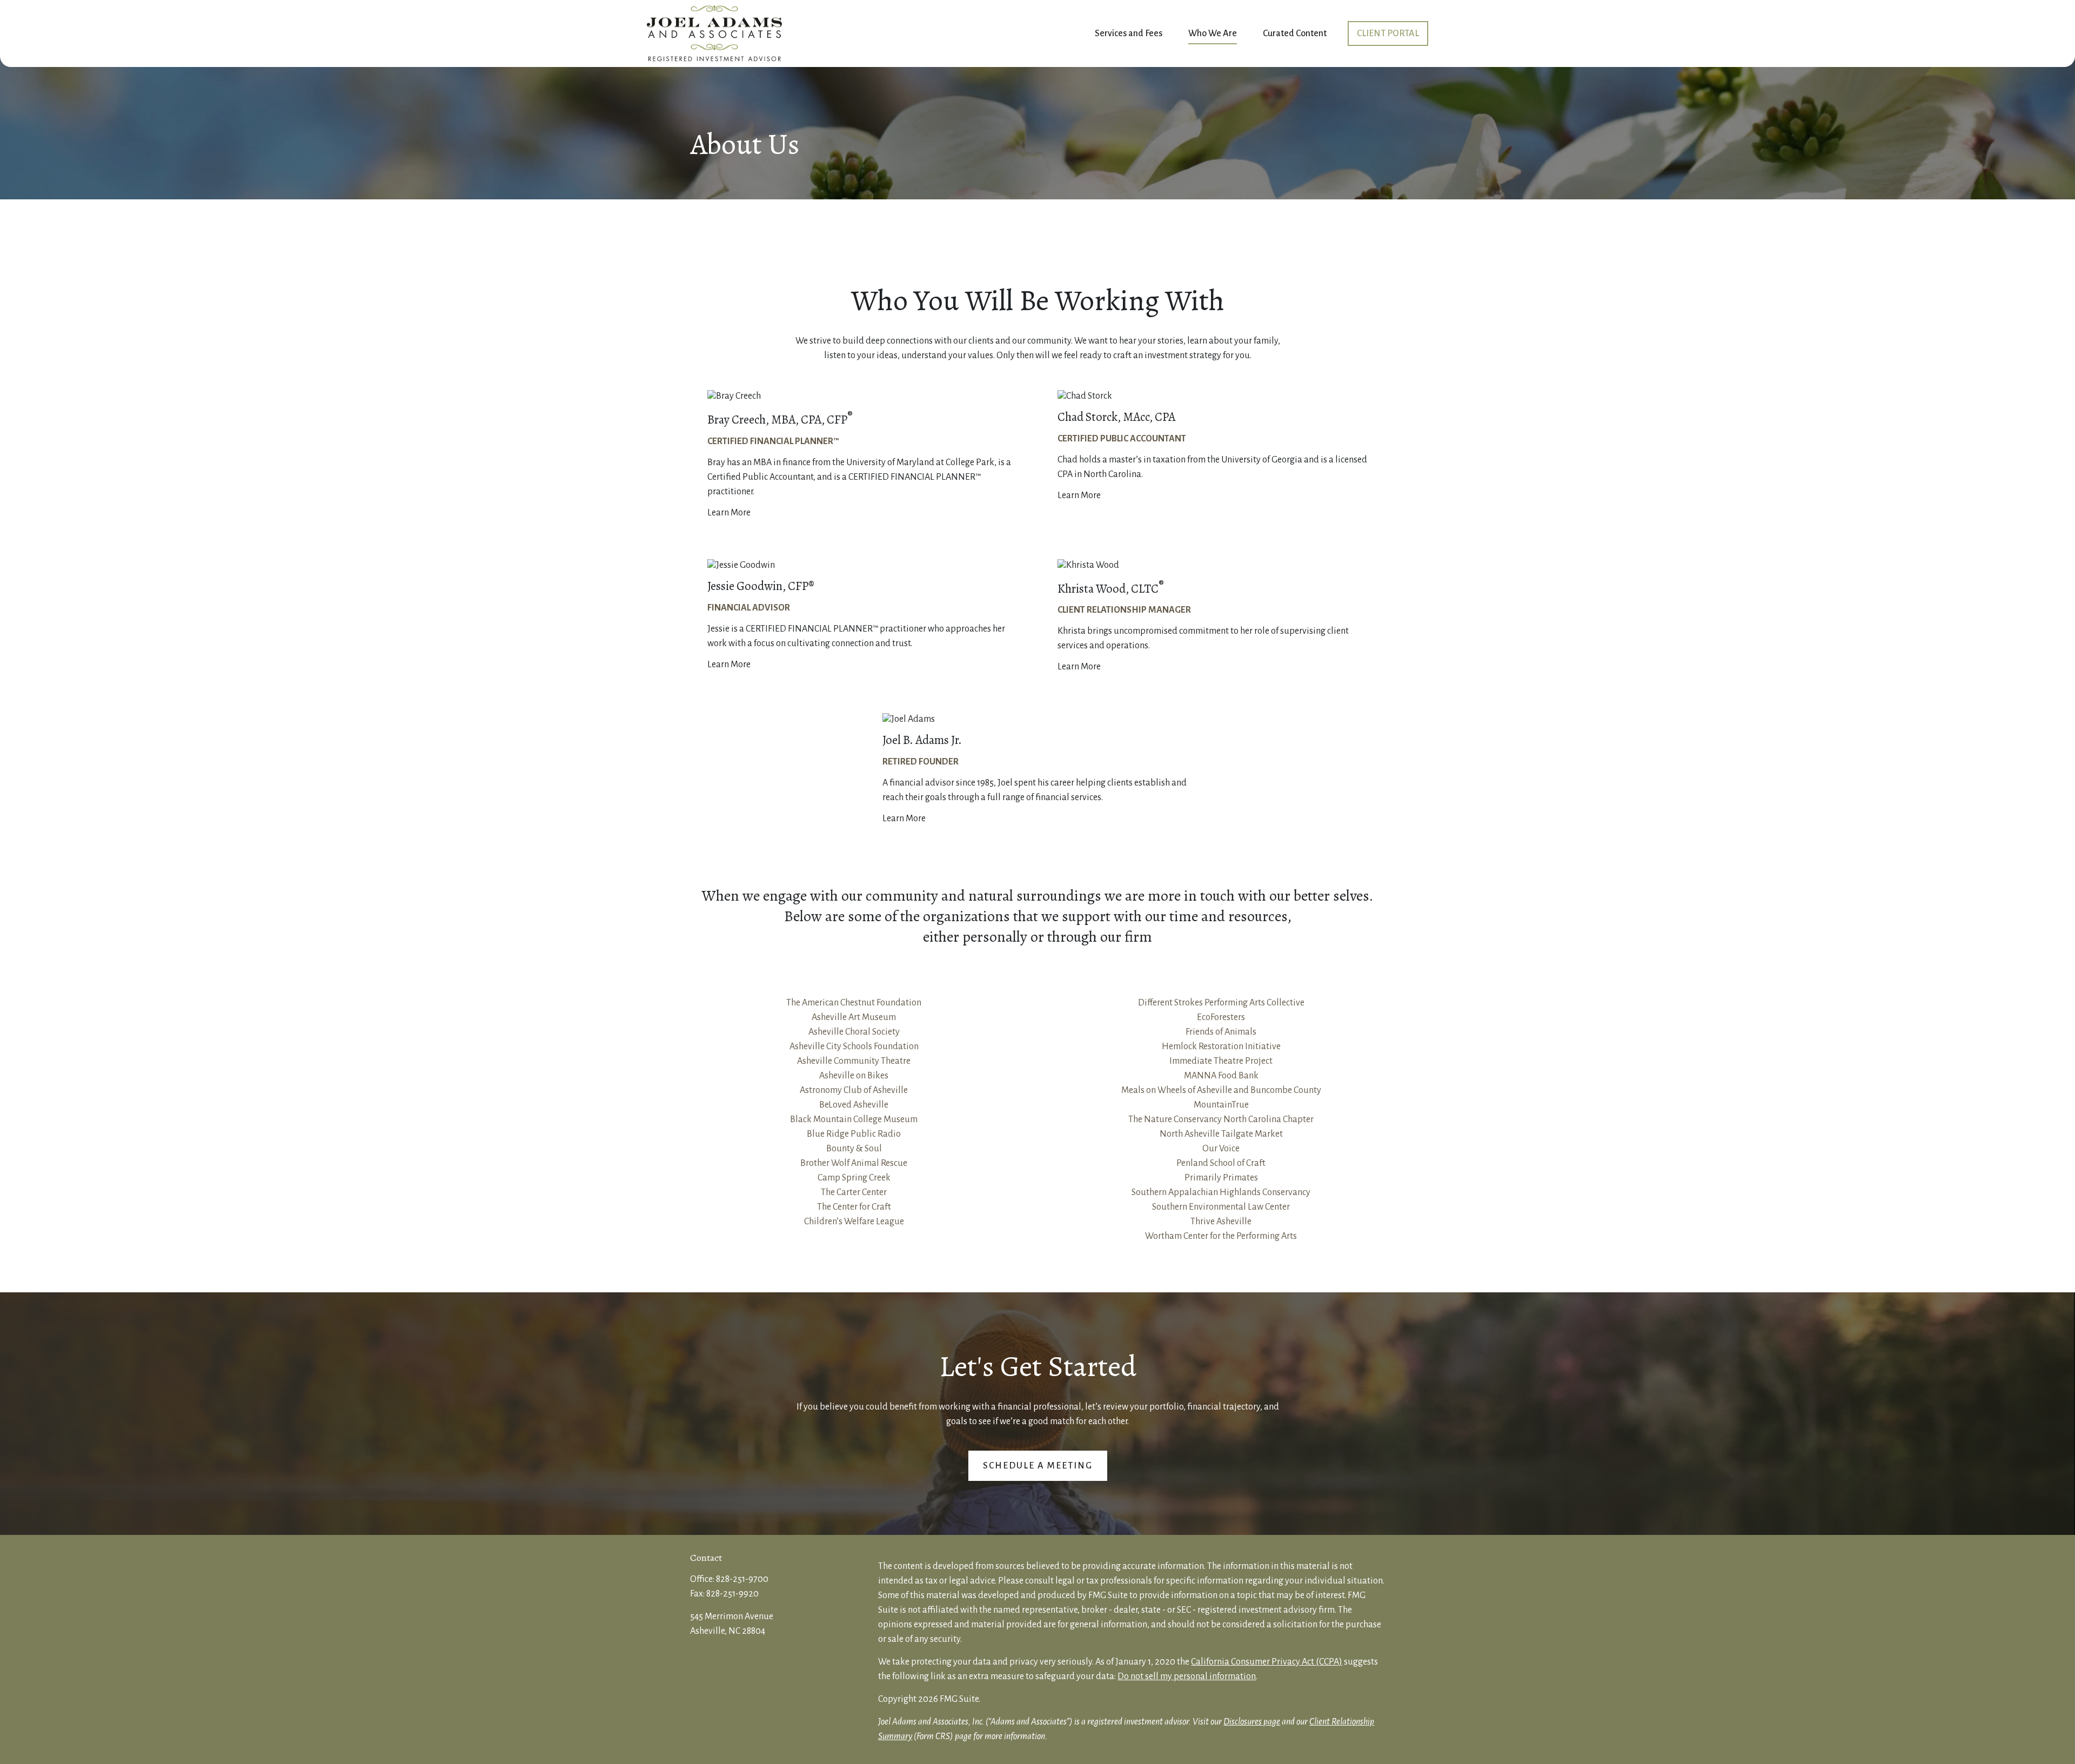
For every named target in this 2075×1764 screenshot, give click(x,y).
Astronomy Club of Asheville (854, 1090)
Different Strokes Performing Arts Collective (1221, 1003)
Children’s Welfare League (854, 1222)
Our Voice (1221, 1149)
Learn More (729, 513)
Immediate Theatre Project (1221, 1061)
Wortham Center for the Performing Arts (1221, 1236)
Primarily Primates (1221, 1178)
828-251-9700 (742, 1579)
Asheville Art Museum (854, 1017)
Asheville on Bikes (854, 1076)
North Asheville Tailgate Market (1221, 1134)
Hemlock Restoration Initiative (1221, 1047)
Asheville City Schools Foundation (854, 1047)
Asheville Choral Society (854, 1032)
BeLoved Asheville (854, 1105)
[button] (1129, 34)
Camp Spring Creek (854, 1178)
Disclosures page (1252, 1722)
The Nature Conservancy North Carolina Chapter (1221, 1119)
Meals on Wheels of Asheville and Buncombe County (1221, 1090)
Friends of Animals (1221, 1032)
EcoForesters (1221, 1017)
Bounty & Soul (854, 1149)
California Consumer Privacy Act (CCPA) (1267, 1662)
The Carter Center (854, 1192)
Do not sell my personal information (1187, 1676)
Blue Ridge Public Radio (854, 1134)
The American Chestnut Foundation (854, 1003)
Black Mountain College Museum (854, 1119)
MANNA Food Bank (1221, 1076)
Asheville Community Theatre (854, 1061)
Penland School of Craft (1221, 1163)
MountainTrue (1221, 1105)
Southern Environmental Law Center (1221, 1207)
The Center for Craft (854, 1207)
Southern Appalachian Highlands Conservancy (1221, 1192)
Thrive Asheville (1221, 1222)
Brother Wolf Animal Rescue (854, 1163)
